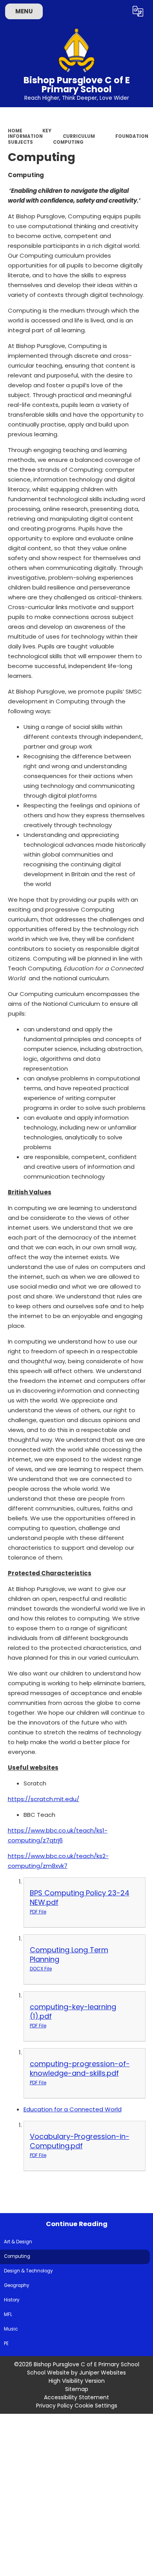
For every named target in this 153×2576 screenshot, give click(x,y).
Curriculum (79, 136)
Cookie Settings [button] (96, 2406)
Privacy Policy (55, 2406)
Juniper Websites (103, 2373)
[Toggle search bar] (119, 11)
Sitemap (77, 2389)
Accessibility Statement (76, 2397)
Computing (68, 142)
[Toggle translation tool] (138, 11)
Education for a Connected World (73, 2109)
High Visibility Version (77, 2381)
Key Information (30, 134)
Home (15, 131)
